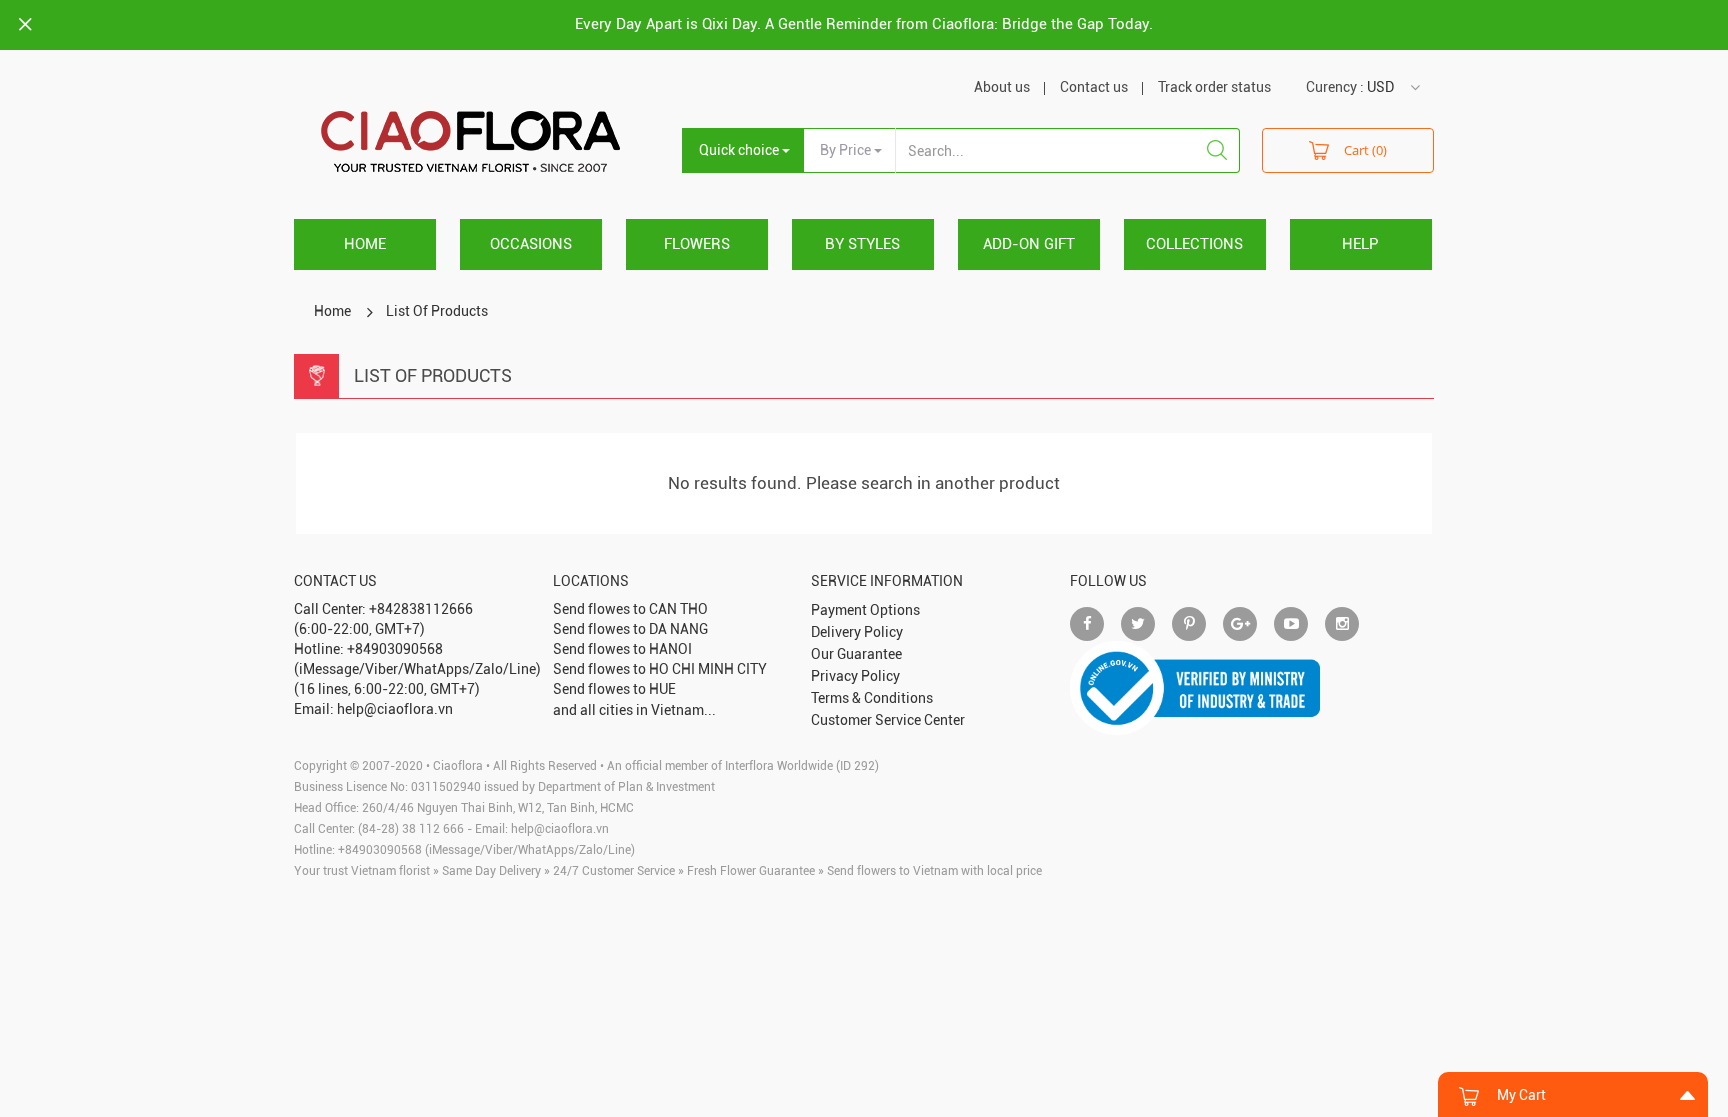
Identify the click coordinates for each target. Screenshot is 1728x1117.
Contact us (1094, 87)
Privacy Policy (855, 676)
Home (365, 244)
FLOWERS (697, 244)
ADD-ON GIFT (1029, 244)
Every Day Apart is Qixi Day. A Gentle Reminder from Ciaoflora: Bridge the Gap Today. (864, 24)
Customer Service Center (888, 720)
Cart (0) (1365, 150)
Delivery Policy (857, 632)
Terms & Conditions (872, 698)
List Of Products (437, 311)
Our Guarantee (856, 654)
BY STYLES (862, 244)
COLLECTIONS (1194, 244)
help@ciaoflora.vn (560, 829)
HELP (1360, 244)
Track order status (1214, 87)
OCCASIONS (531, 244)
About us (1002, 87)
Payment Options (865, 610)
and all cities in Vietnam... (634, 710)
